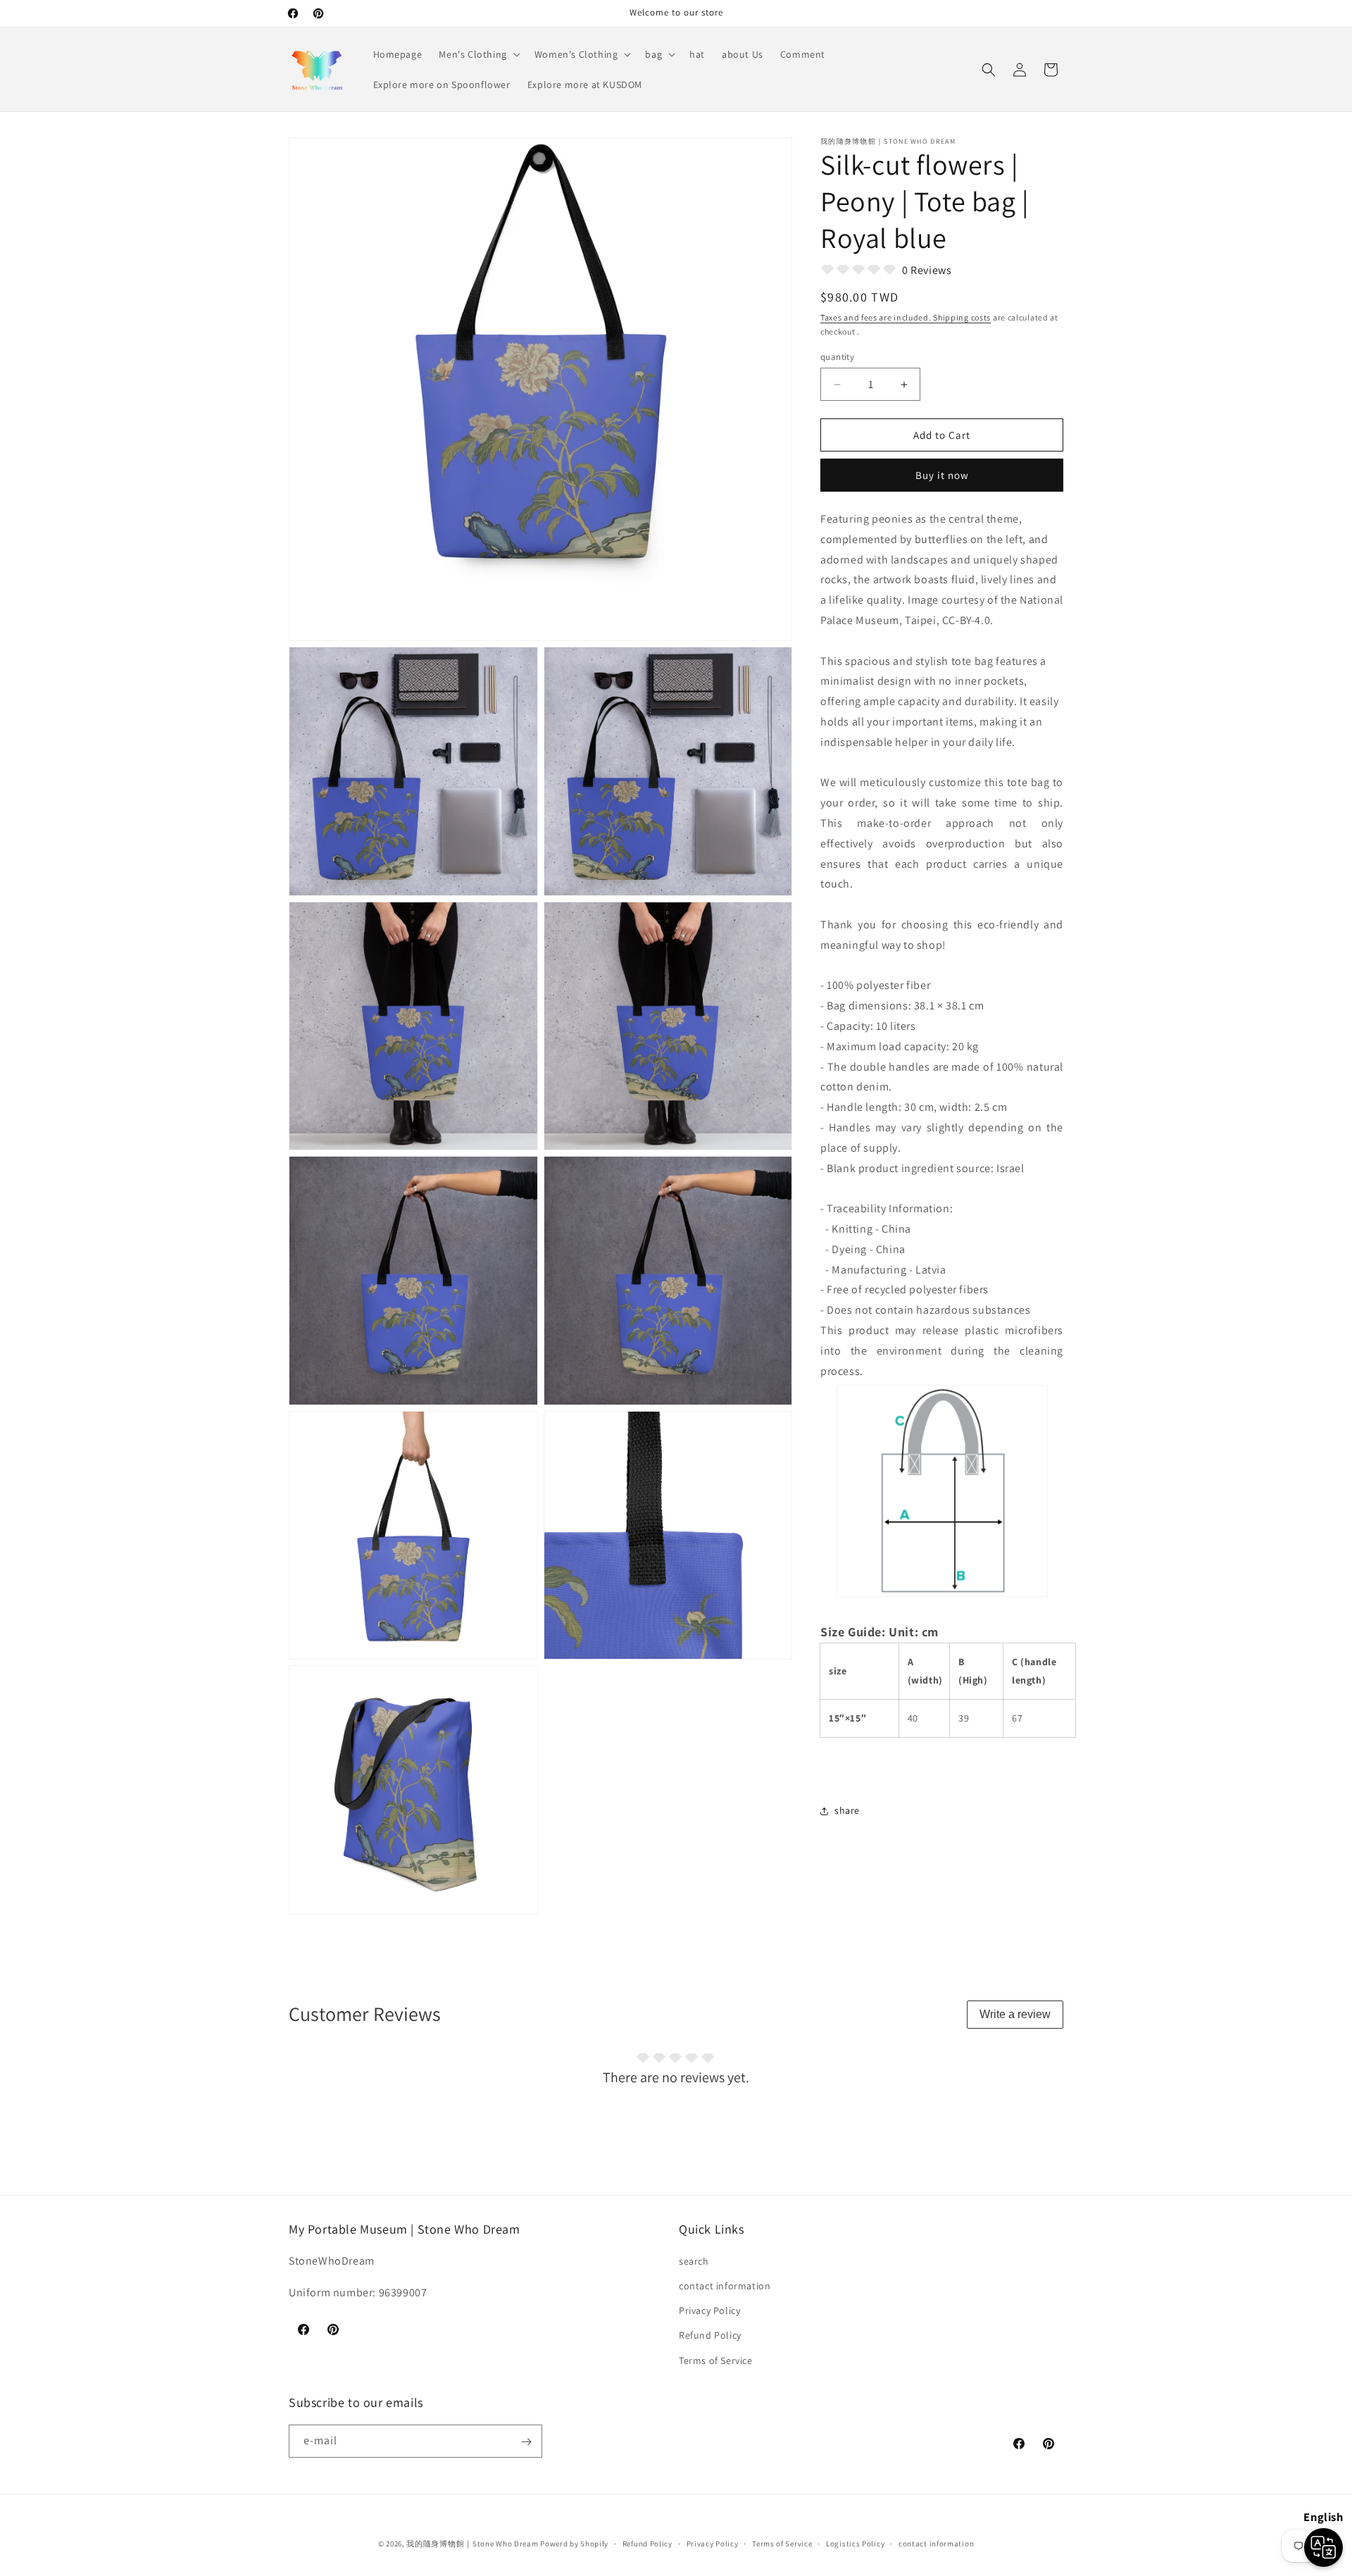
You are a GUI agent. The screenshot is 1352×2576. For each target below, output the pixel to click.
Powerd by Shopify (574, 2544)
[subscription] (526, 2442)
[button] (478, 54)
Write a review (1015, 2014)
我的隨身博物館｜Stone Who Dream (472, 2544)
